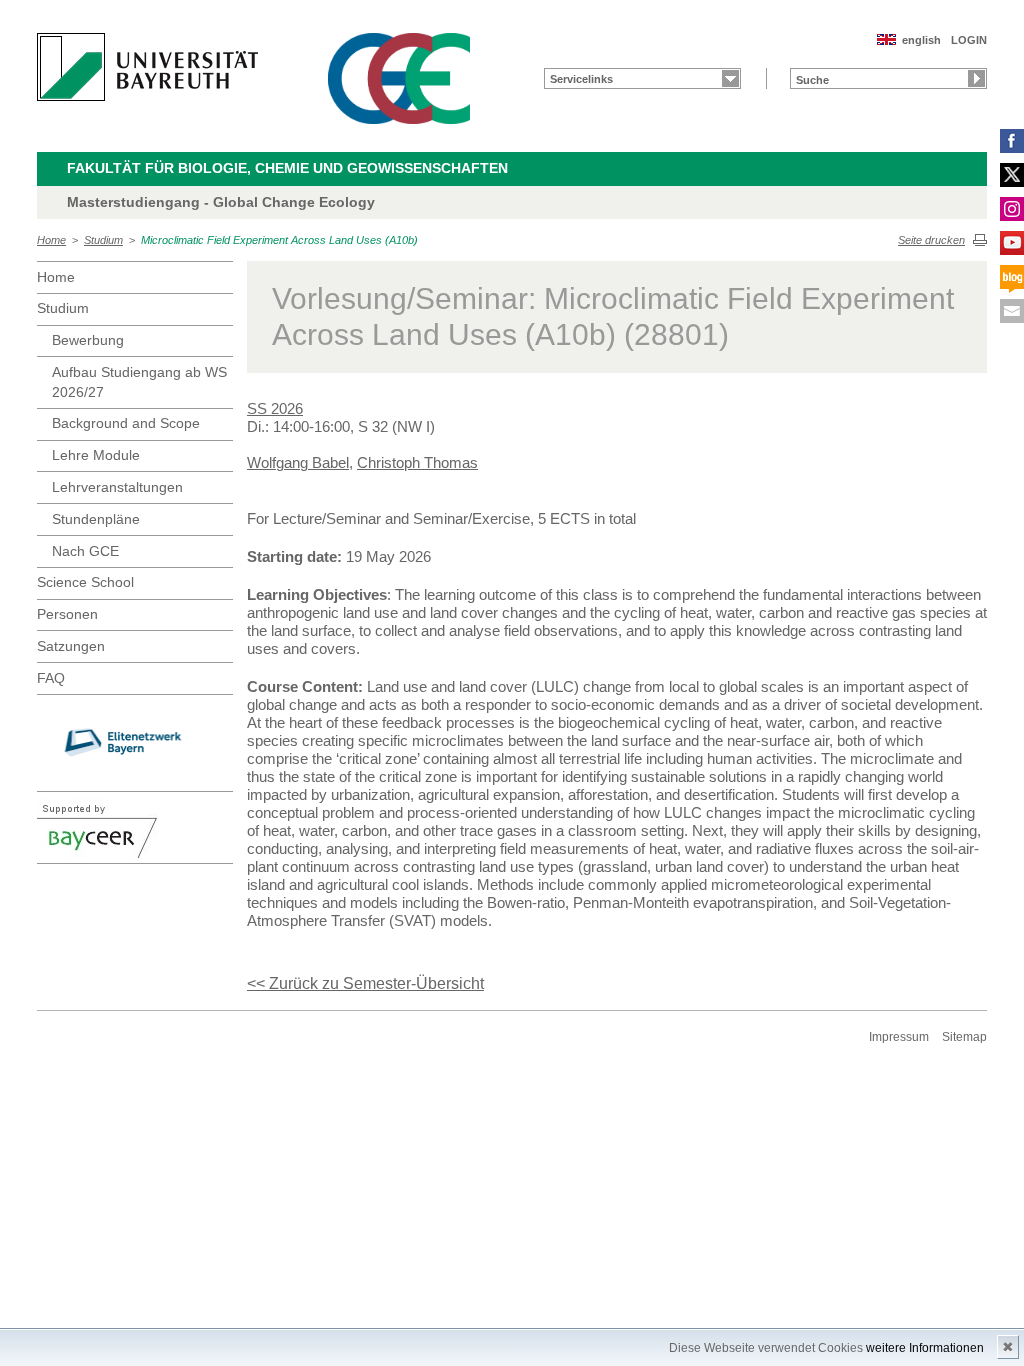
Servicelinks (581, 79)
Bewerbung (88, 340)
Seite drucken (931, 240)
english (921, 40)
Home (51, 240)
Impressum (899, 1037)
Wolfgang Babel (298, 462)
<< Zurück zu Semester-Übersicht (365, 983)
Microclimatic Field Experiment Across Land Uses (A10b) (279, 240)
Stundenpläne (96, 519)
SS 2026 (275, 408)
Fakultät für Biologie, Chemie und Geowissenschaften (287, 168)
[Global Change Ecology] (399, 78)
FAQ (51, 678)
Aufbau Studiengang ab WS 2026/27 (139, 382)
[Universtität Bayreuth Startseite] (147, 67)
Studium (103, 240)
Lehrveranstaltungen (117, 487)
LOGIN (969, 40)
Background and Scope (126, 423)
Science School (85, 582)
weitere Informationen (925, 1348)
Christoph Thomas (417, 462)
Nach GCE (85, 551)
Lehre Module (96, 455)
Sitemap (964, 1037)
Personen (67, 614)
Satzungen (71, 646)
